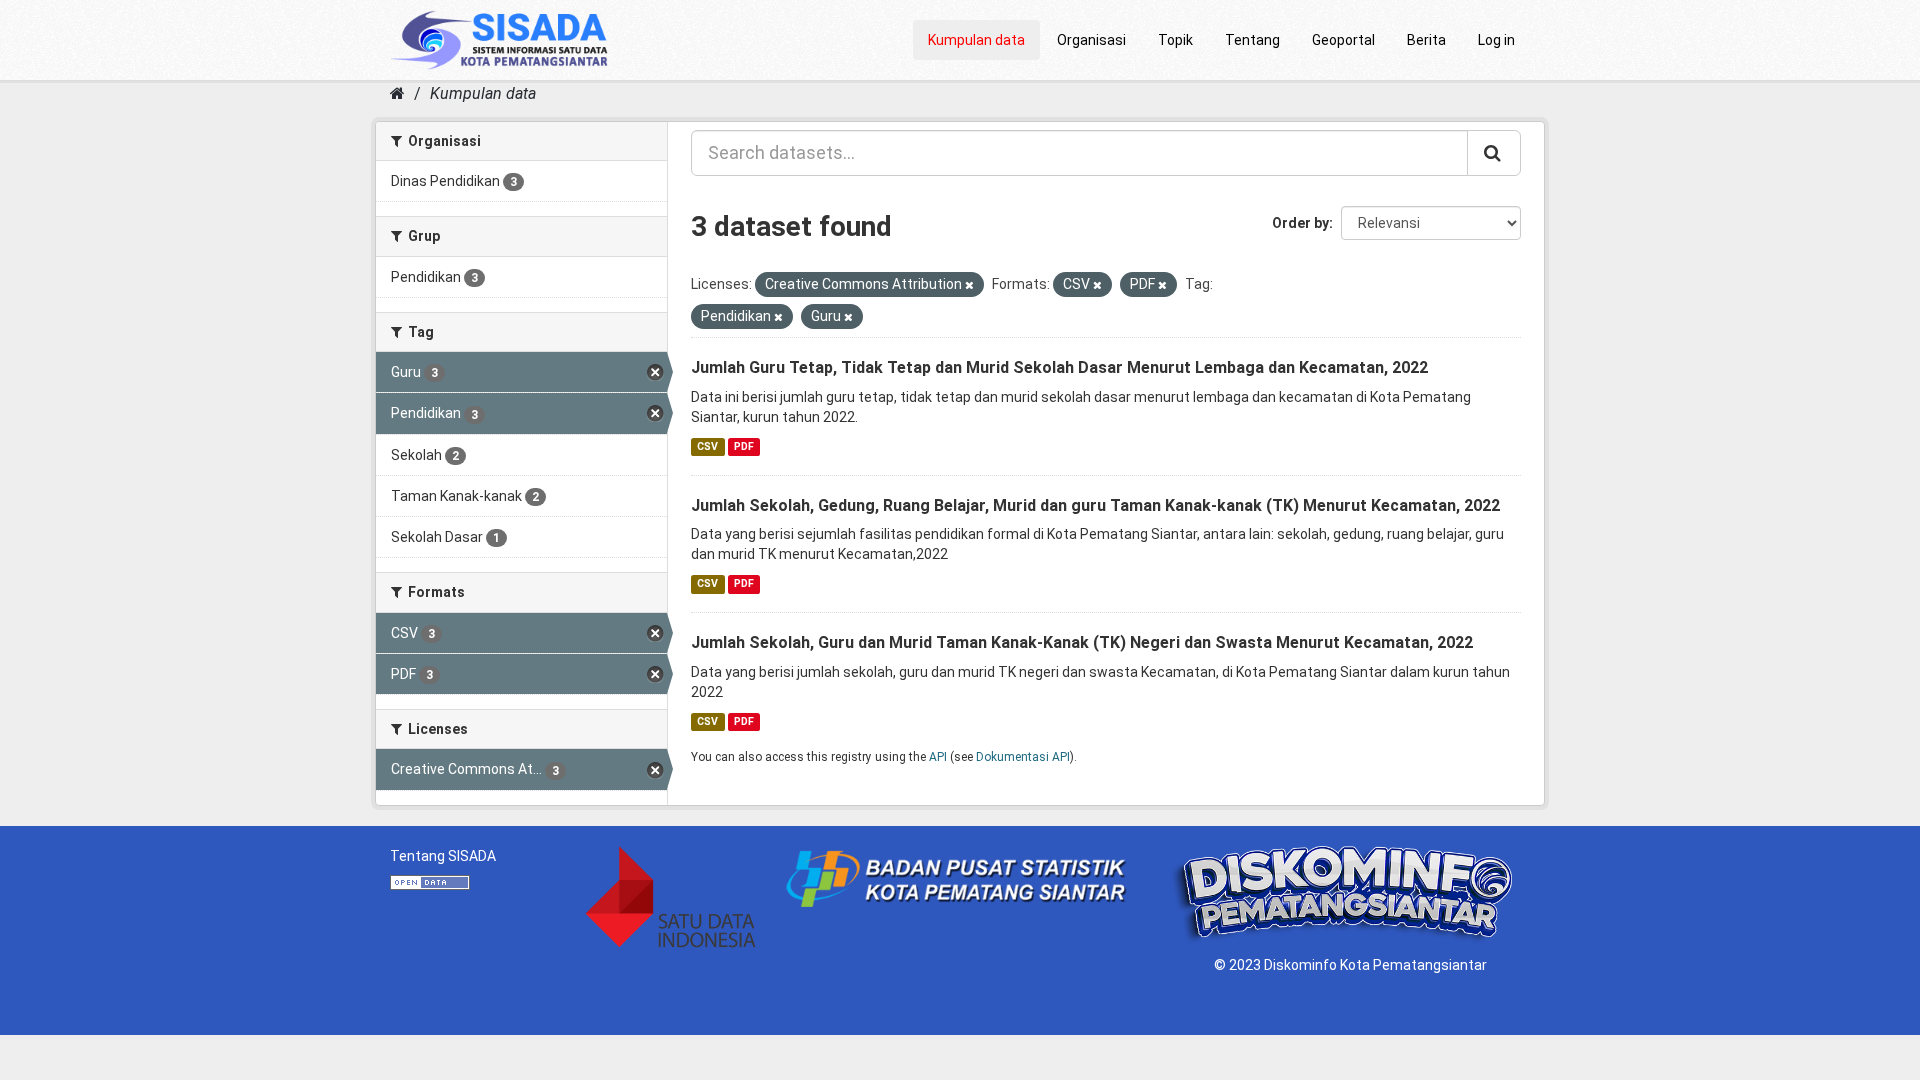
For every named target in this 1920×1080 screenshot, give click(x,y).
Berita (1426, 40)
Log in (1496, 40)
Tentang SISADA (443, 856)
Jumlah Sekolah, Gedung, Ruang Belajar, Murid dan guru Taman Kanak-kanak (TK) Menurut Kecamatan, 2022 (1095, 505)
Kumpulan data (976, 40)
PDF (744, 446)
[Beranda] (397, 93)
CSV (707, 446)
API (938, 757)
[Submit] (1494, 153)
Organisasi (1091, 40)
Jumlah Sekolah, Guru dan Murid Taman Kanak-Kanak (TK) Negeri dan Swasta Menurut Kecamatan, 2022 (1082, 642)
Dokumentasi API (1023, 757)
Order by (1300, 223)
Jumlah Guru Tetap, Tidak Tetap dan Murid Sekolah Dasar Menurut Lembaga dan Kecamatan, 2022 (1059, 367)
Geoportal (1343, 40)
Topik (1175, 40)
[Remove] (969, 285)
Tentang (1252, 40)
